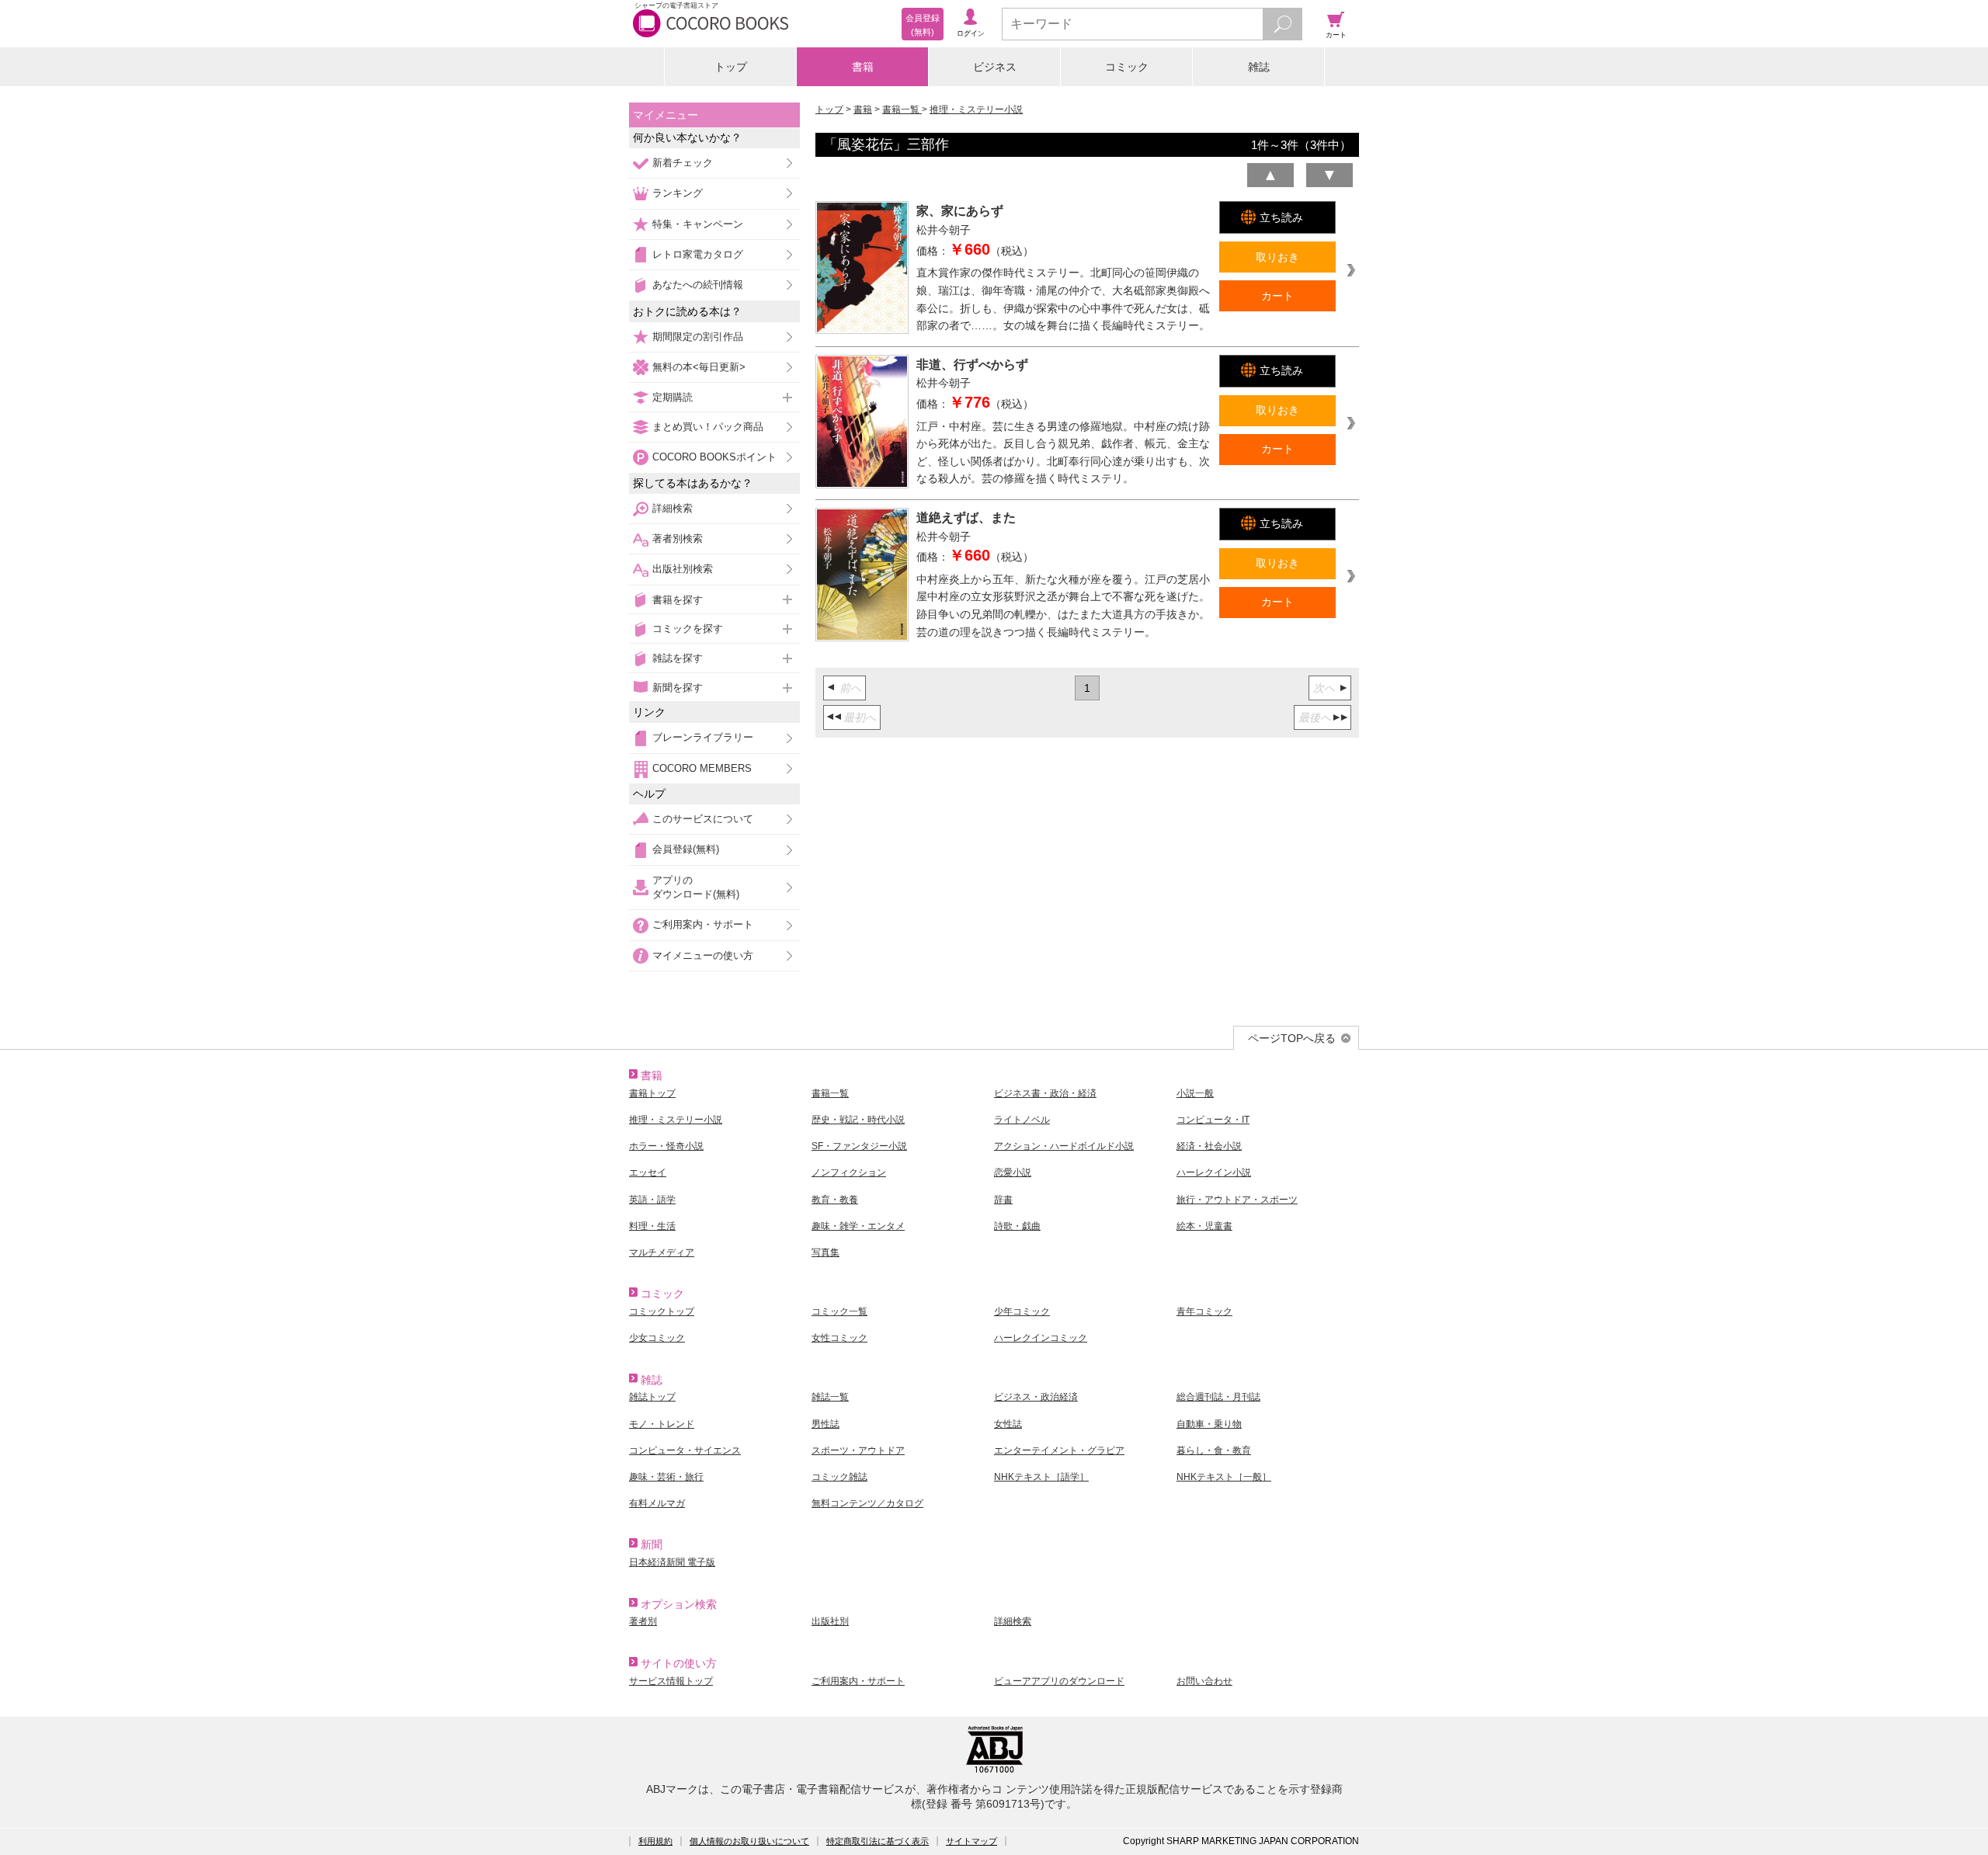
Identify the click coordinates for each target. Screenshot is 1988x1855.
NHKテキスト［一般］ (1224, 1477)
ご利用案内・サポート (703, 924)
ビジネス (995, 67)
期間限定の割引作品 (698, 337)
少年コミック (1022, 1311)
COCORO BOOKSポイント (714, 457)
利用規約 (655, 1841)
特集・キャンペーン (698, 224)
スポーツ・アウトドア (858, 1450)
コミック (1127, 67)
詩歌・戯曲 (1017, 1226)
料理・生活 (652, 1226)
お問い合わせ (1204, 1681)
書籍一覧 (902, 109)
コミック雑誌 (839, 1477)
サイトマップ (971, 1841)
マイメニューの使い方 (703, 955)
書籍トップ (652, 1093)
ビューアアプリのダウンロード (1059, 1681)
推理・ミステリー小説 (976, 109)
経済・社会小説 (1209, 1146)
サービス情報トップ (671, 1681)
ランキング (678, 193)
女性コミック (839, 1338)
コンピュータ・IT (1213, 1120)
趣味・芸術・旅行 (666, 1477)
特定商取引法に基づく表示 (878, 1841)
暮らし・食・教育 (1214, 1450)
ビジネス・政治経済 (1036, 1397)
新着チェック (683, 163)
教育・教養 (835, 1200)
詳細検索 (673, 508)
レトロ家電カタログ (698, 254)
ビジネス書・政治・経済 (1045, 1093)
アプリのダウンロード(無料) (696, 887)
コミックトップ (662, 1311)
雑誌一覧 (830, 1397)
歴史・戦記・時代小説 (858, 1120)
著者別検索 (678, 538)
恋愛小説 (1013, 1172)
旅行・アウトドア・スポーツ (1237, 1200)
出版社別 (830, 1621)
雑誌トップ (652, 1397)
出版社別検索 (683, 569)
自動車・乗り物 (1209, 1424)
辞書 (1003, 1200)
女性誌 (1008, 1424)
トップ (731, 67)
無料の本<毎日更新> (699, 367)
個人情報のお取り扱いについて (749, 1841)
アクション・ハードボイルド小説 (1064, 1146)
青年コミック (1204, 1311)
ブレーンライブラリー (703, 737)
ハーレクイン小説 (1214, 1172)
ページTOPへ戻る (1292, 1038)
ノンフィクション (849, 1172)
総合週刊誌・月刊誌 (1218, 1397)
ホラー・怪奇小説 (666, 1146)
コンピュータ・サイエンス (685, 1450)
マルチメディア (662, 1252)
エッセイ (648, 1172)
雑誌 (1259, 67)
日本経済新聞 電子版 (672, 1562)
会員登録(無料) (686, 849)
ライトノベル (1022, 1120)
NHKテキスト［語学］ (1041, 1477)
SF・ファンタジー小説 (859, 1146)
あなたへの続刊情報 (698, 285)
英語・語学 (652, 1200)
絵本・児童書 (1204, 1226)
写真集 (825, 1252)
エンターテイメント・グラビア (1059, 1450)
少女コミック (657, 1338)
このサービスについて (703, 819)
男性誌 (825, 1424)
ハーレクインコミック (1041, 1338)
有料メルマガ (657, 1503)
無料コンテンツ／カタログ (867, 1503)
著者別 (643, 1621)
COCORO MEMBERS (702, 768)
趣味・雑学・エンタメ (858, 1226)
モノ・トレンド (662, 1424)
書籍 (863, 67)
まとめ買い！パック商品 (708, 427)
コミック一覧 (839, 1311)
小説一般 (1195, 1093)
